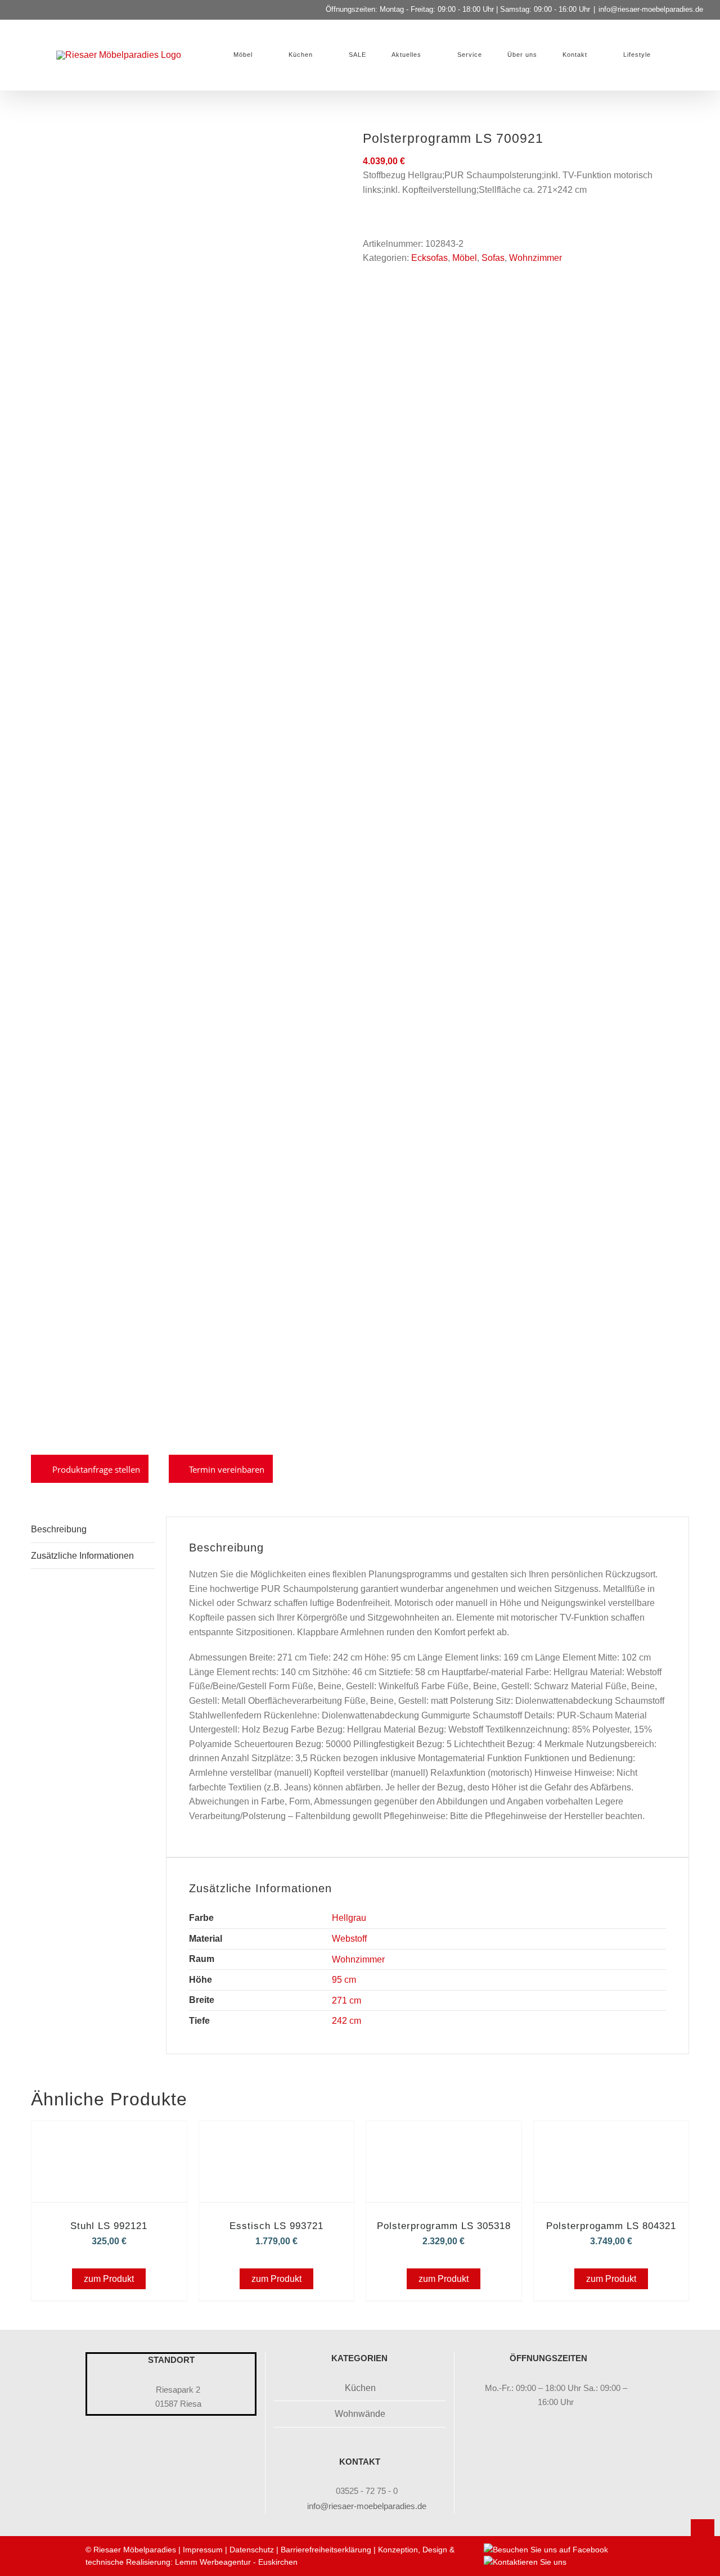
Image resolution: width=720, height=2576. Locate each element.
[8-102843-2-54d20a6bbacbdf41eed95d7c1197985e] (188, 786)
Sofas (493, 258)
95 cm (344, 1980)
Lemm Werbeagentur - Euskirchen (236, 2562)
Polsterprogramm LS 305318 (444, 2226)
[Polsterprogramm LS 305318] (444, 2137)
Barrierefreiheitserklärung (326, 2550)
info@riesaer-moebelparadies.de (651, 9)
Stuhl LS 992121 (109, 2226)
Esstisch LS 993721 (276, 2226)
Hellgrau (349, 1918)
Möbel (465, 258)
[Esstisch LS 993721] (277, 2137)
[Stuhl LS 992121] (109, 2137)
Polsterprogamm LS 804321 (611, 2226)
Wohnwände (360, 2414)
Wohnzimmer (535, 258)
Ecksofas (429, 258)
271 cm (346, 2000)
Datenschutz (252, 2550)
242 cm (346, 2021)
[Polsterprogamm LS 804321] (611, 2137)
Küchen (360, 2388)
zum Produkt (109, 2279)
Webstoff (349, 1939)
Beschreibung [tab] (59, 1529)
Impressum (203, 2550)
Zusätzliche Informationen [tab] (82, 1556)
